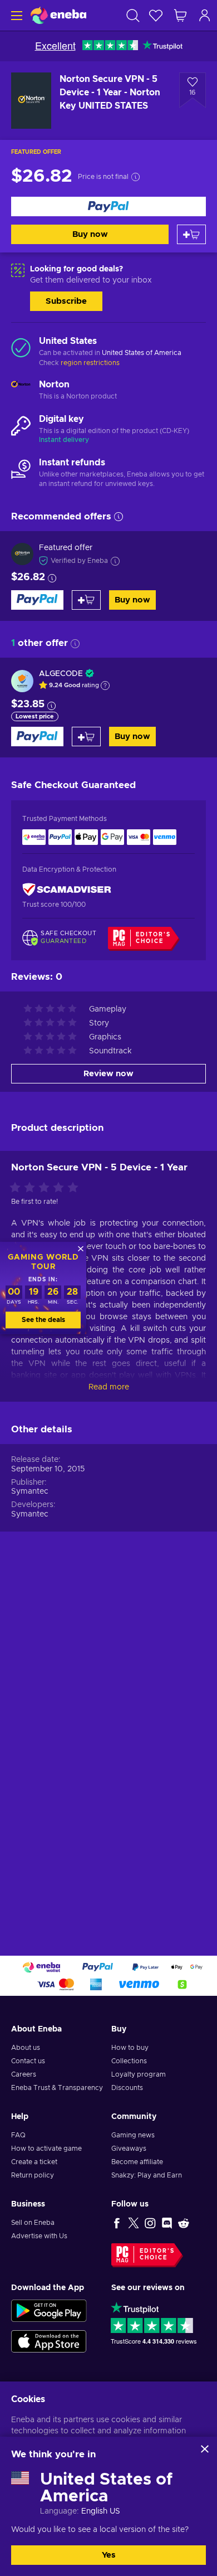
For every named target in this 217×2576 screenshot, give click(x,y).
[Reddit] (184, 2223)
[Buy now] (108, 206)
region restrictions (90, 363)
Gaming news (133, 2135)
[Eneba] (58, 15)
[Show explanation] (105, 686)
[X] (134, 2223)
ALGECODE (61, 674)
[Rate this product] (47, 1188)
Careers (24, 2074)
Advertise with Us (39, 2236)
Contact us (28, 2061)
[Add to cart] (191, 234)
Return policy (33, 2175)
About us (26, 2048)
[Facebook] (117, 2223)
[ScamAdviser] (67, 890)
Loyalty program (139, 2074)
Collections (129, 2061)
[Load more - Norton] (21, 391)
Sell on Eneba (33, 2223)
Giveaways (129, 2149)
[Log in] (205, 15)
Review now (108, 1074)
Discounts (127, 2088)
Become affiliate (137, 2162)
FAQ (18, 2135)
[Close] (205, 2449)
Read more (109, 1387)
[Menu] (15, 15)
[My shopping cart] (180, 15)
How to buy (130, 2048)
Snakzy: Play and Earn (147, 2175)
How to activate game (46, 2149)
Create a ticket (34, 2162)
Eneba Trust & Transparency (57, 2088)
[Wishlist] (156, 15)
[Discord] (167, 2223)
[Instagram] (150, 2223)
